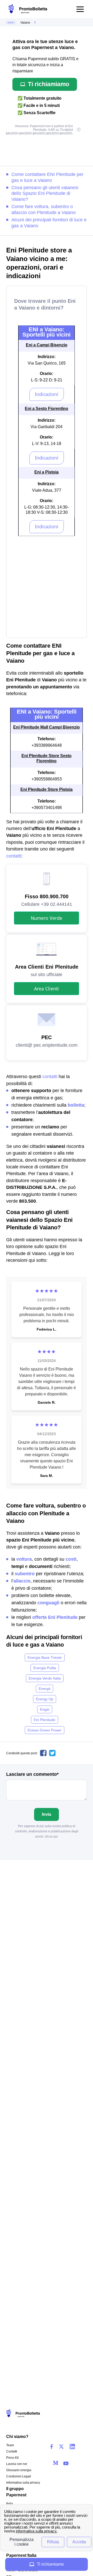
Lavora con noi (17, 2464)
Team (10, 2445)
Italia (10, 2504)
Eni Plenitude (45, 1720)
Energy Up (45, 1699)
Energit (45, 1689)
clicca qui (51, 1837)
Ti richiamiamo (49, 84)
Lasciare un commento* (32, 1774)
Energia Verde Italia (45, 1678)
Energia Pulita (45, 1668)
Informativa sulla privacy (23, 2483)
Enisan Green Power (45, 1730)
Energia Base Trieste (45, 1657)
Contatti (12, 2451)
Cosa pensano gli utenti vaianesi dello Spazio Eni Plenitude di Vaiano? (45, 194)
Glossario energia (19, 2470)
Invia (47, 1814)
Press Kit (12, 2458)
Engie (45, 1709)
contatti (14, 856)
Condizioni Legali (19, 2476)
